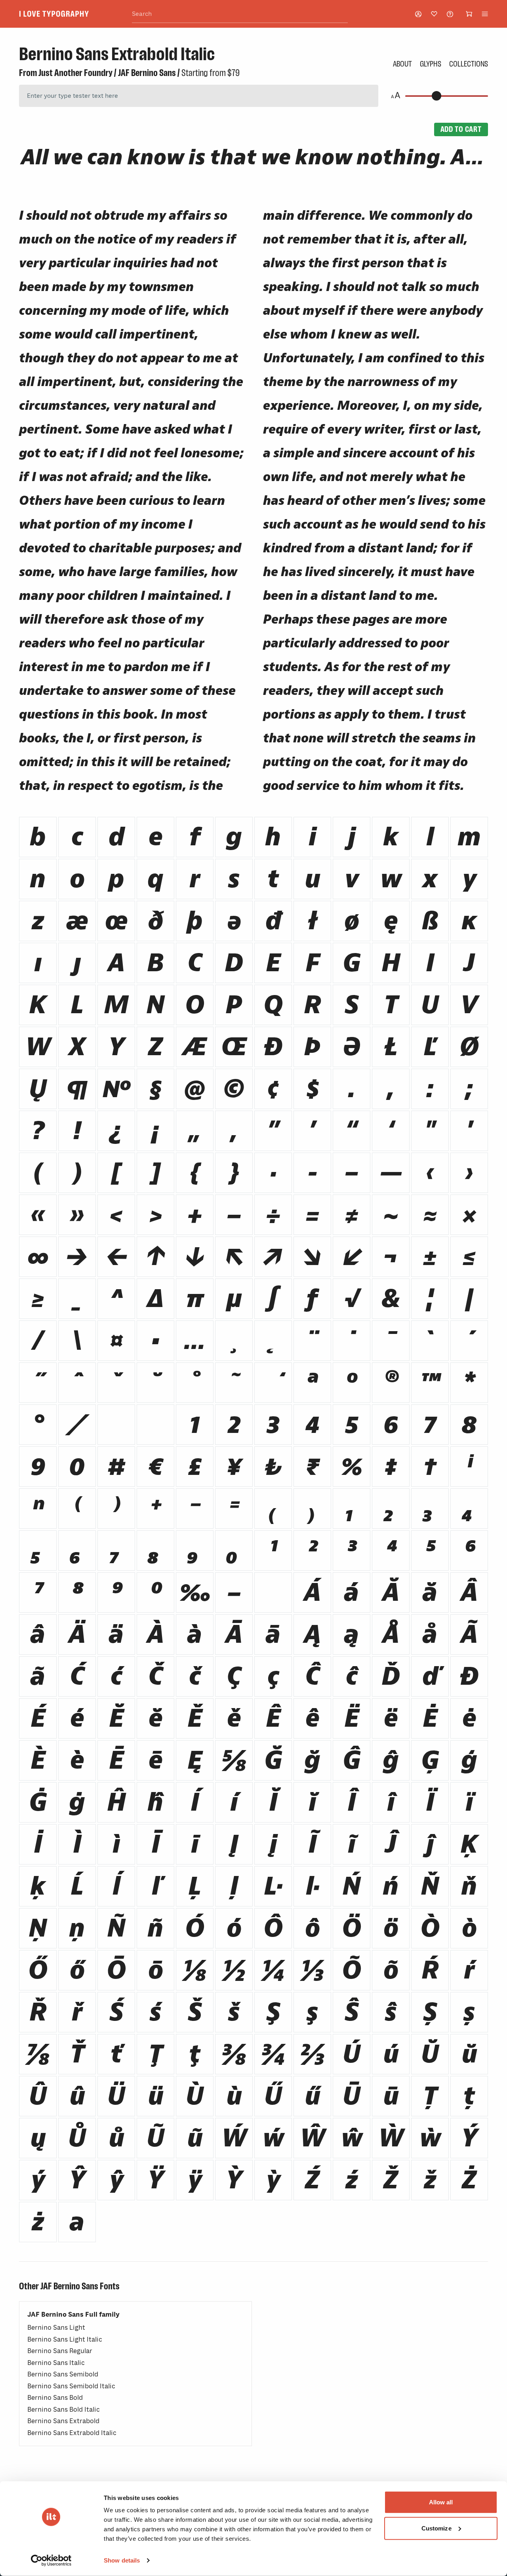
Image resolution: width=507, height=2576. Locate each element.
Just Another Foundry (75, 73)
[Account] (418, 14)
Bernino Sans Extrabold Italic (72, 2433)
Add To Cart (461, 129)
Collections (469, 64)
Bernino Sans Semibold (63, 2374)
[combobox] (240, 14)
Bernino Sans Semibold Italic (71, 2386)
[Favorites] (434, 14)
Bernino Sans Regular (60, 2351)
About (402, 64)
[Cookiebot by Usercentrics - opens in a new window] (51, 2561)
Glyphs (431, 64)
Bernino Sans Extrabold (63, 2421)
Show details (122, 2560)
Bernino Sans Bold (55, 2398)
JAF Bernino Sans (147, 73)
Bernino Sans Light (56, 2328)
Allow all (441, 2502)
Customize (436, 2528)
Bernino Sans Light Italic (65, 2339)
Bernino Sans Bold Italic (64, 2410)
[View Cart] (469, 14)
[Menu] (485, 14)
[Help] (450, 14)
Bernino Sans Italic (56, 2363)
